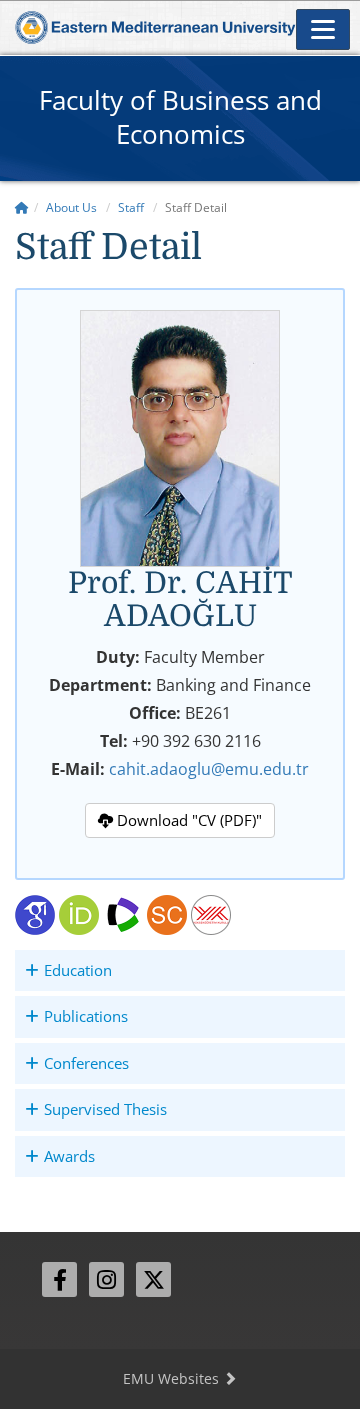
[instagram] (106, 1279)
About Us (71, 207)
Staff (131, 207)
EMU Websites (173, 1378)
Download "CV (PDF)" (187, 820)
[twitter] (153, 1279)
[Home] (22, 207)
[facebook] (59, 1279)
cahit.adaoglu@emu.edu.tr (209, 769)
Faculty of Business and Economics (180, 117)
